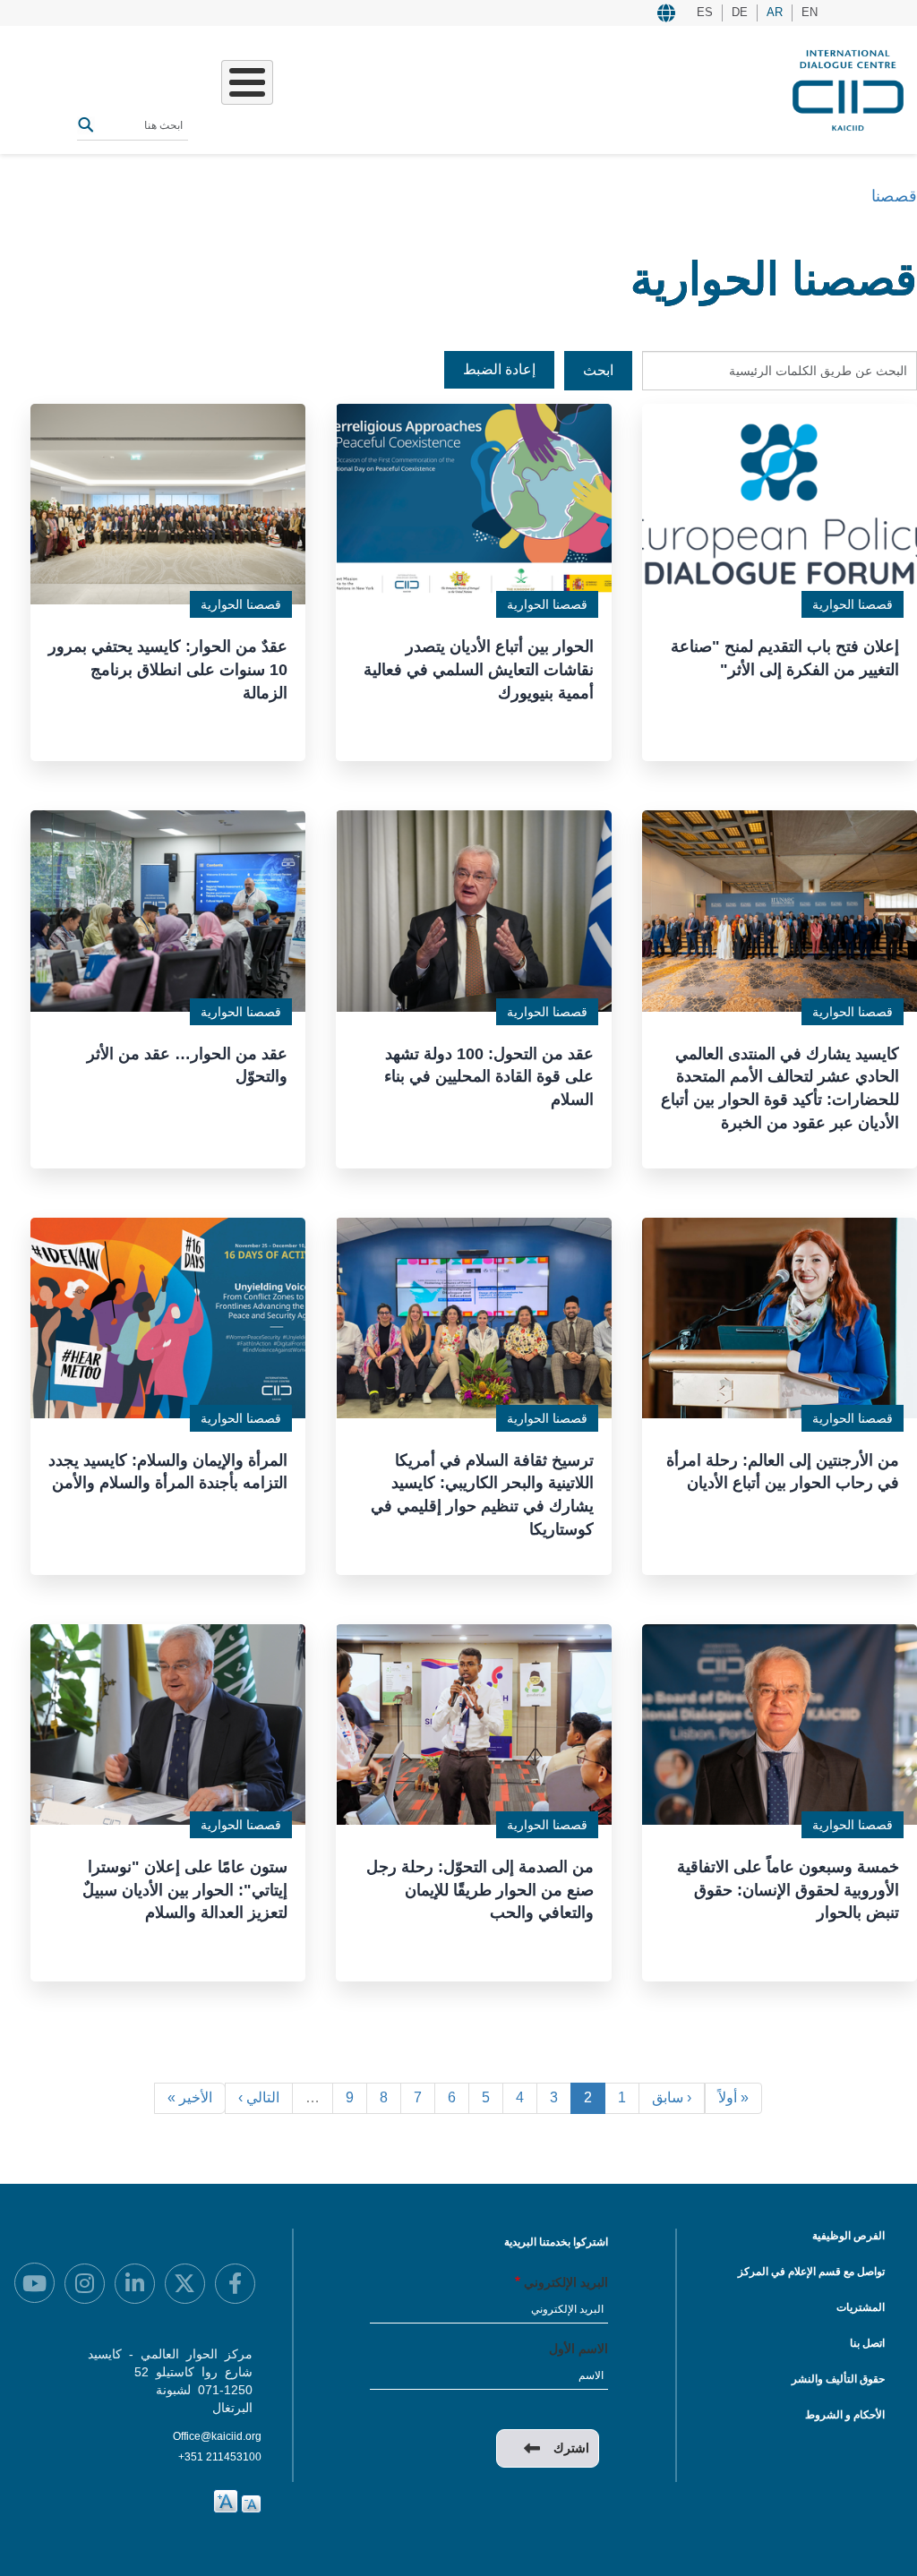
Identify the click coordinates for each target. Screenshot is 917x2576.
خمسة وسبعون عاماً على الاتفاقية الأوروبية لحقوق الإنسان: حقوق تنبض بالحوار (788, 1890)
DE (740, 12)
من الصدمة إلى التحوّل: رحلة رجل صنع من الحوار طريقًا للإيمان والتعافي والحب (480, 1890)
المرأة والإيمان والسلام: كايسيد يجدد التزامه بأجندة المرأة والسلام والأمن (168, 1472)
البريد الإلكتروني (566, 2282)
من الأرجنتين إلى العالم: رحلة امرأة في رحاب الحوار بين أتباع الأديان (783, 1472)
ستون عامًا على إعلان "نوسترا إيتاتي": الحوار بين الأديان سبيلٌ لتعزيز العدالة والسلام (185, 1890)
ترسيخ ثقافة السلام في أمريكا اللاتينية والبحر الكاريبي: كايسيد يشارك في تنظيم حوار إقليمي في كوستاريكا (482, 1495)
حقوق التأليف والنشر (838, 2379)
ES (705, 12)
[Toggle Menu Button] (247, 82)
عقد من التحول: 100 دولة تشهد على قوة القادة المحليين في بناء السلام (489, 1077)
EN (810, 12)
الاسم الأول (578, 2349)
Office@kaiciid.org (217, 2436)
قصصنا (894, 196)
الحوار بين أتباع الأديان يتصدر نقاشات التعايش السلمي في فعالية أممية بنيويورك (479, 669)
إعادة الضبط (499, 369)
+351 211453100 (220, 2457)
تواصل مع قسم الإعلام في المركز (811, 2272)
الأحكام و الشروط (845, 2415)
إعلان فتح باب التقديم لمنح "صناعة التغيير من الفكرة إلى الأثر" (785, 658)
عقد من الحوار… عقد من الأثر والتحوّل (187, 1065)
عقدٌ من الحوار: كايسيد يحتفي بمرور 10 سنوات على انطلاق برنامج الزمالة (168, 669)
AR (775, 12)
